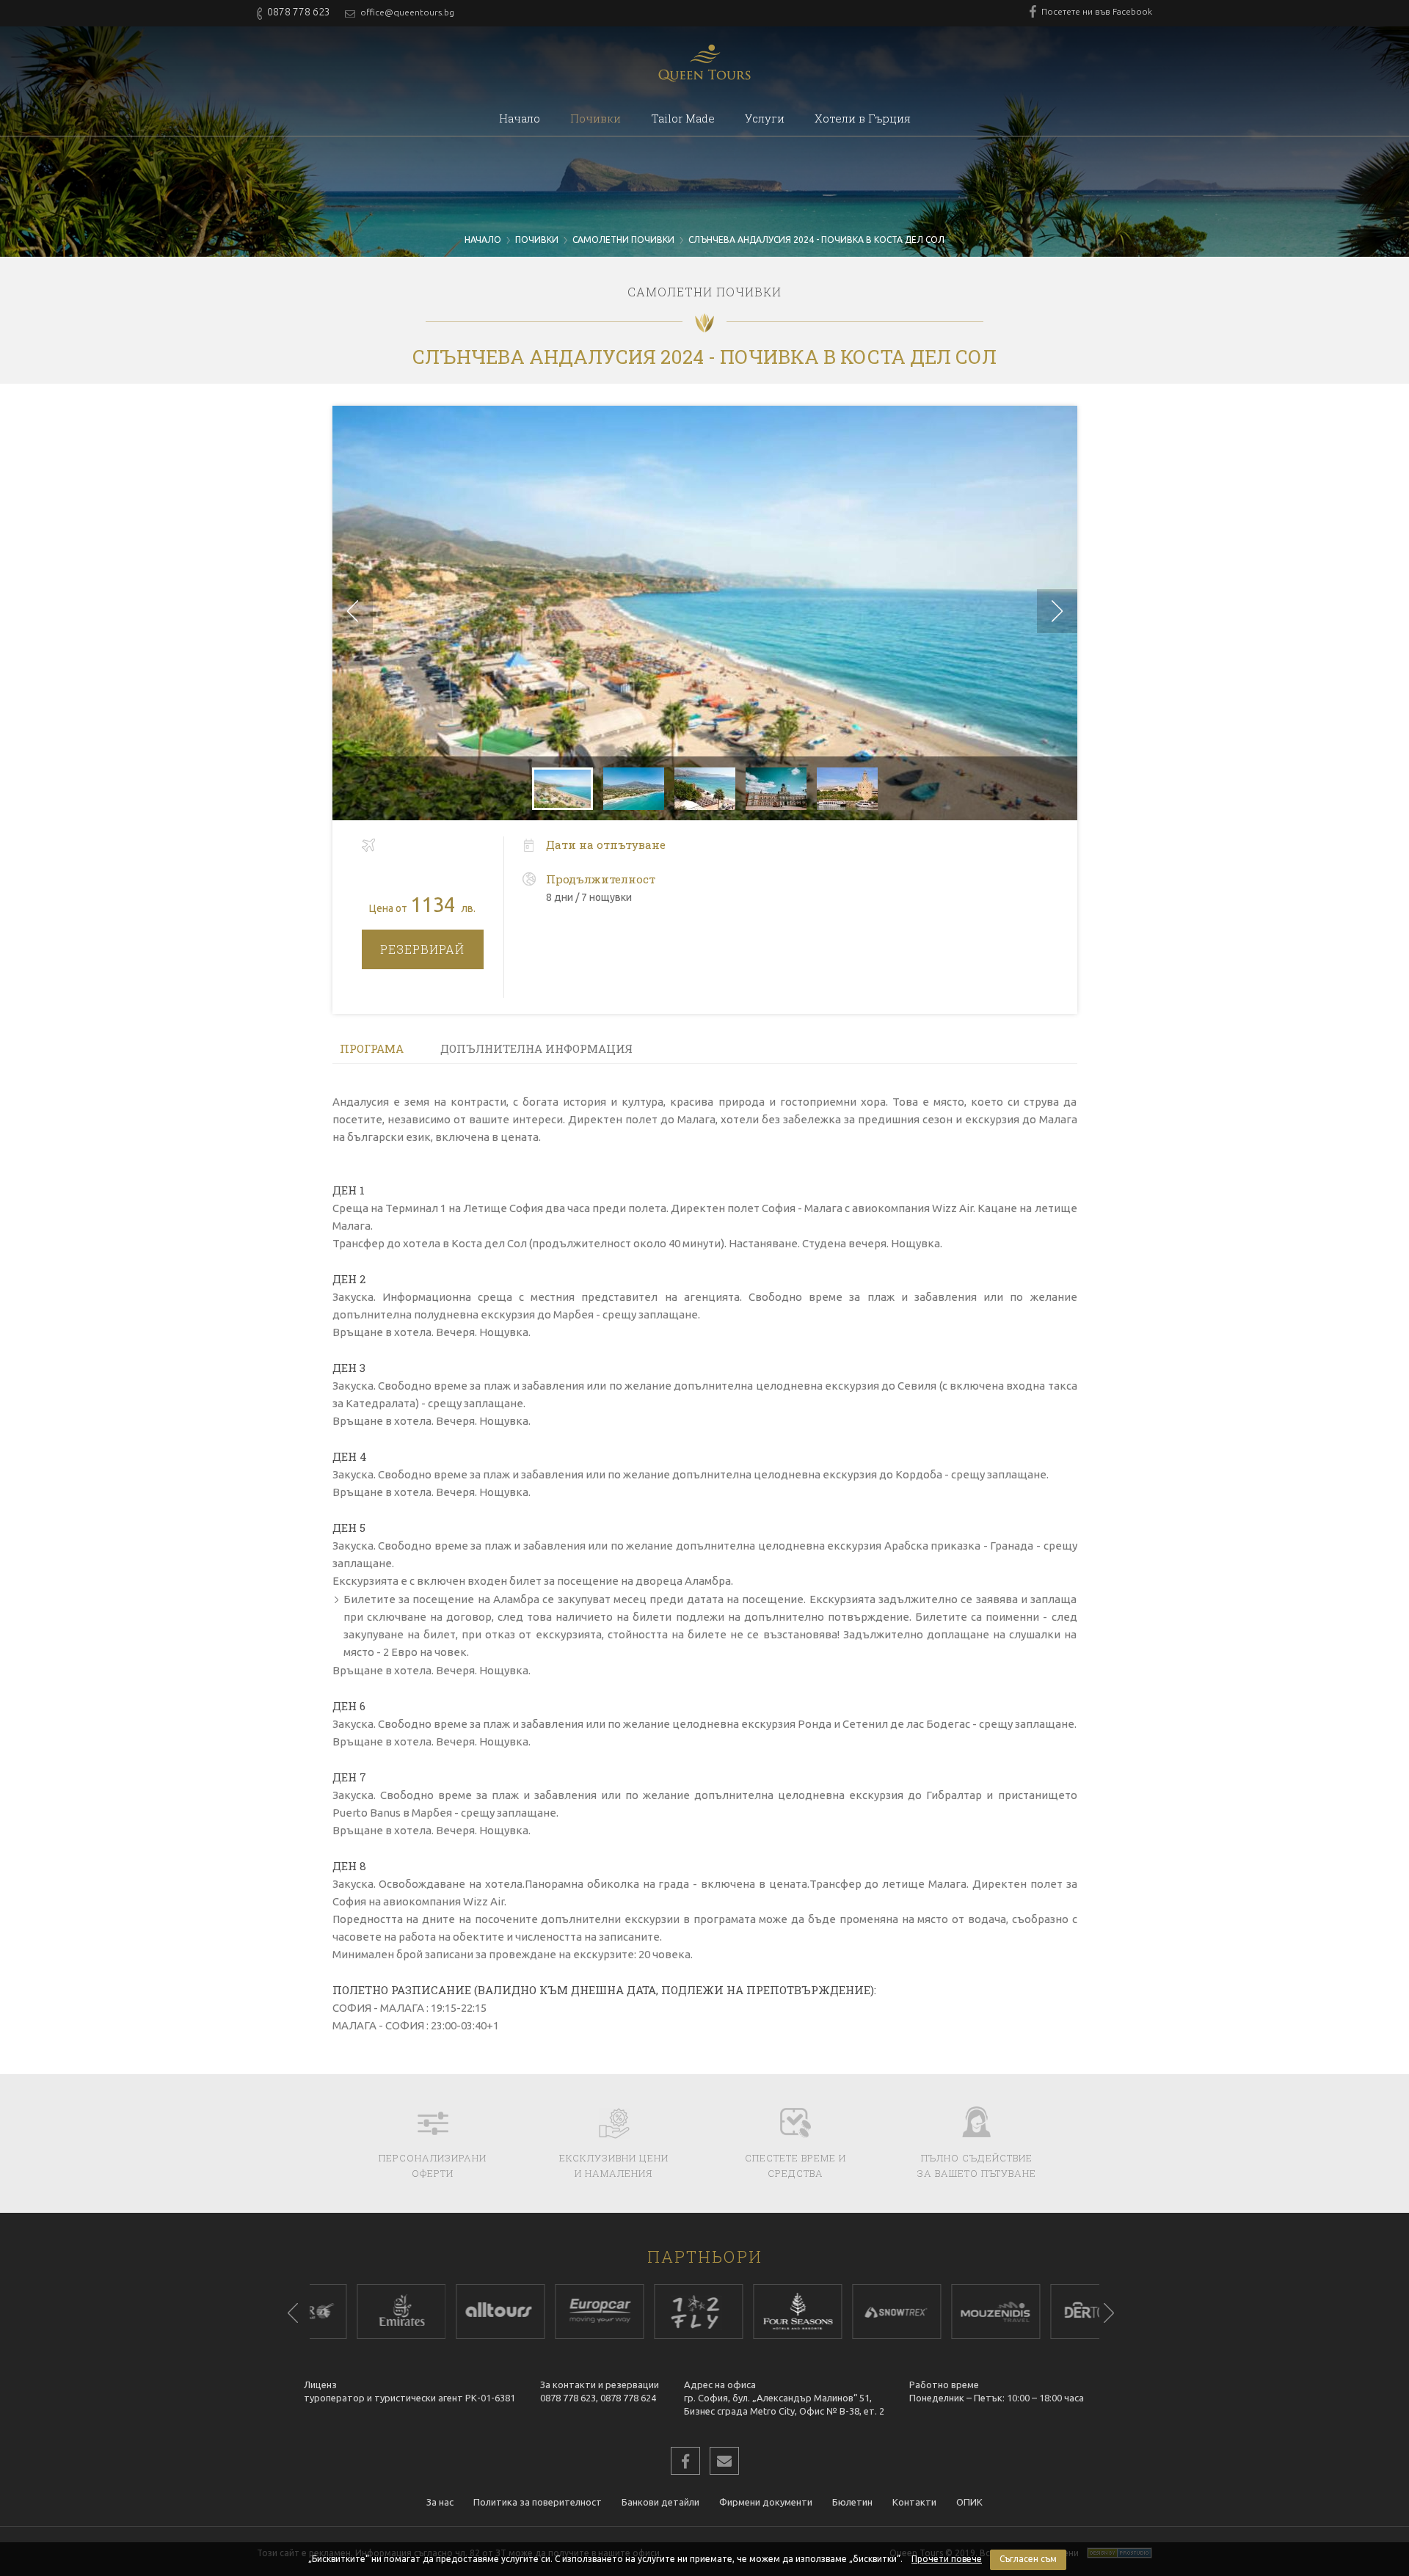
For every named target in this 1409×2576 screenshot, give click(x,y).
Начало (520, 118)
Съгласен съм (1028, 2559)
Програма (372, 1048)
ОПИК (969, 2502)
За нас (440, 2502)
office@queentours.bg (406, 12)
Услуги (765, 118)
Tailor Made (683, 118)
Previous (293, 2313)
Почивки (596, 118)
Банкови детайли (660, 2502)
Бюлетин (852, 2502)
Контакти (914, 2502)
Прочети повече (947, 2559)
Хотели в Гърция (863, 118)
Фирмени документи (766, 2502)
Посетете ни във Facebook (1096, 11)
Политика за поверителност (538, 2502)
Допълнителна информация (536, 1048)
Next (1109, 2313)
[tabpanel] (344, 2312)
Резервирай (422, 949)
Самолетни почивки (623, 240)
